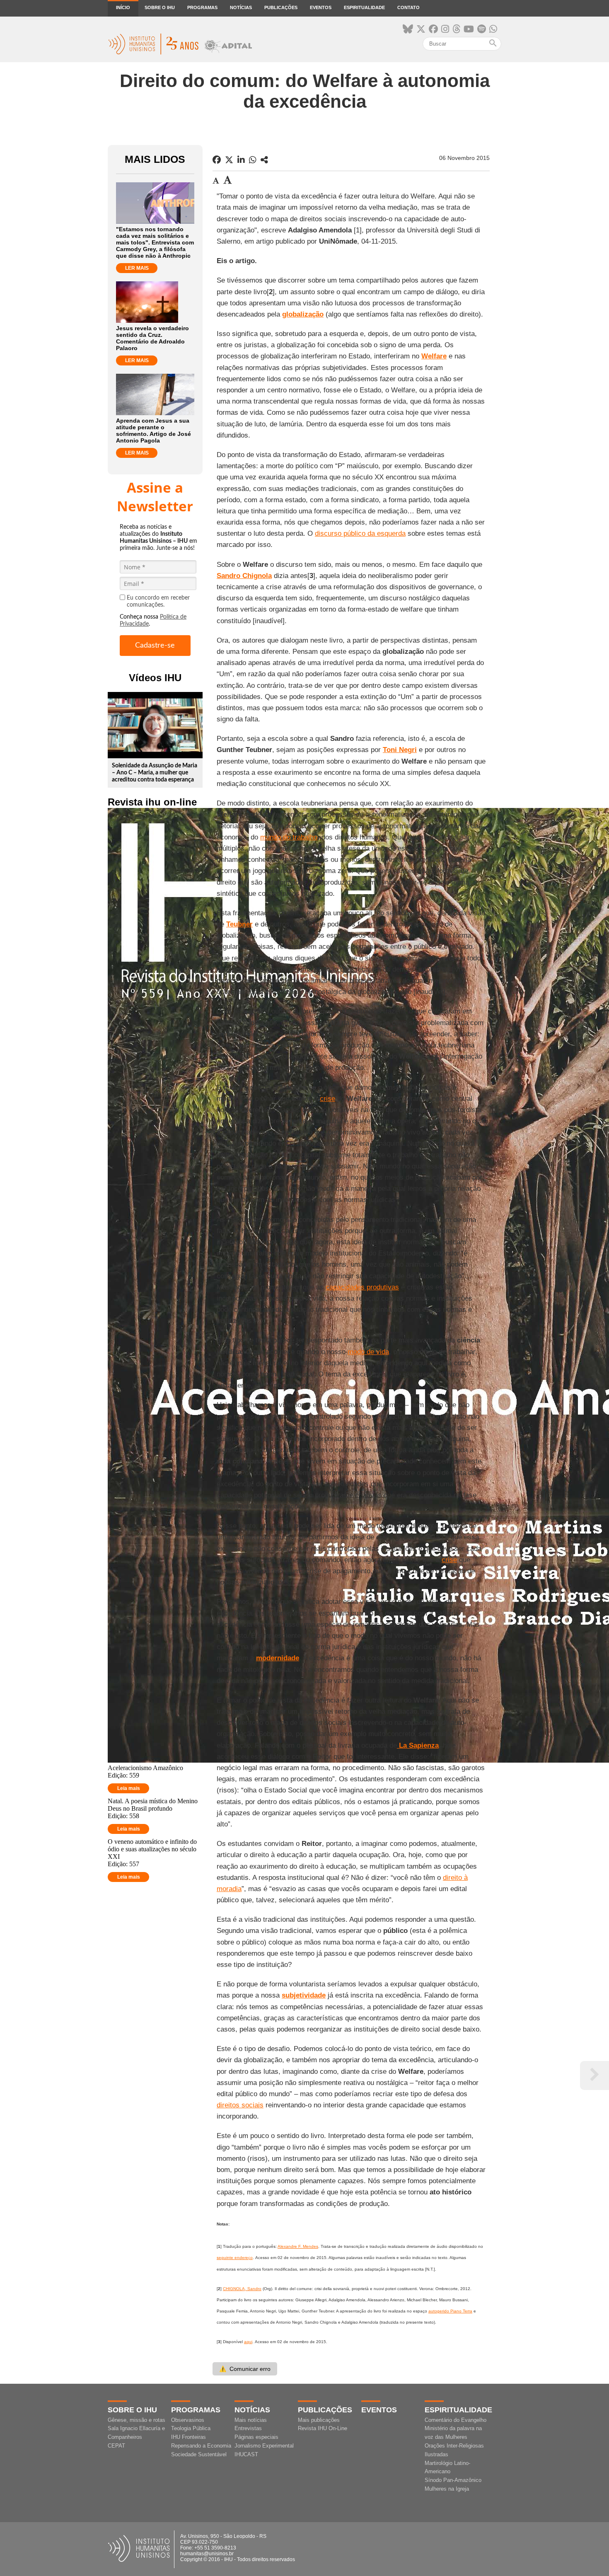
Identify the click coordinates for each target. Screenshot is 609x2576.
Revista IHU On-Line (323, 2428)
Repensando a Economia (201, 2446)
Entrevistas (248, 2428)
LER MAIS (137, 268)
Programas (202, 7)
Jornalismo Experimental (264, 2446)
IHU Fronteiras (188, 2437)
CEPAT (116, 2446)
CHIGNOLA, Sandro (242, 2289)
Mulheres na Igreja (447, 2489)
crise (327, 1099)
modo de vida (368, 1352)
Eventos (321, 7)
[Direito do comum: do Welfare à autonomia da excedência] (264, 160)
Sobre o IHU (160, 7)
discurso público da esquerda (360, 533)
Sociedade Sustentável (199, 2454)
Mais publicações (319, 2420)
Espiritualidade (364, 7)
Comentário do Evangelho (456, 2420)
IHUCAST (246, 2454)
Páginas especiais (256, 2437)
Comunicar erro (245, 2369)
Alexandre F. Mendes (298, 2246)
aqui (248, 2342)
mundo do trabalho (289, 837)
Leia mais (129, 1788)
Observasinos (188, 2420)
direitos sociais (240, 2105)
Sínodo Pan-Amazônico (453, 2480)
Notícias (241, 7)
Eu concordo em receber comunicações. (158, 601)
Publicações (281, 7)
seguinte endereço (235, 2258)
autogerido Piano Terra (450, 2311)
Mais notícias (251, 2420)
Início (123, 7)
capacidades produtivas (362, 1287)
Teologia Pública (191, 2428)
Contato (408, 7)
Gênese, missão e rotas (137, 2420)
